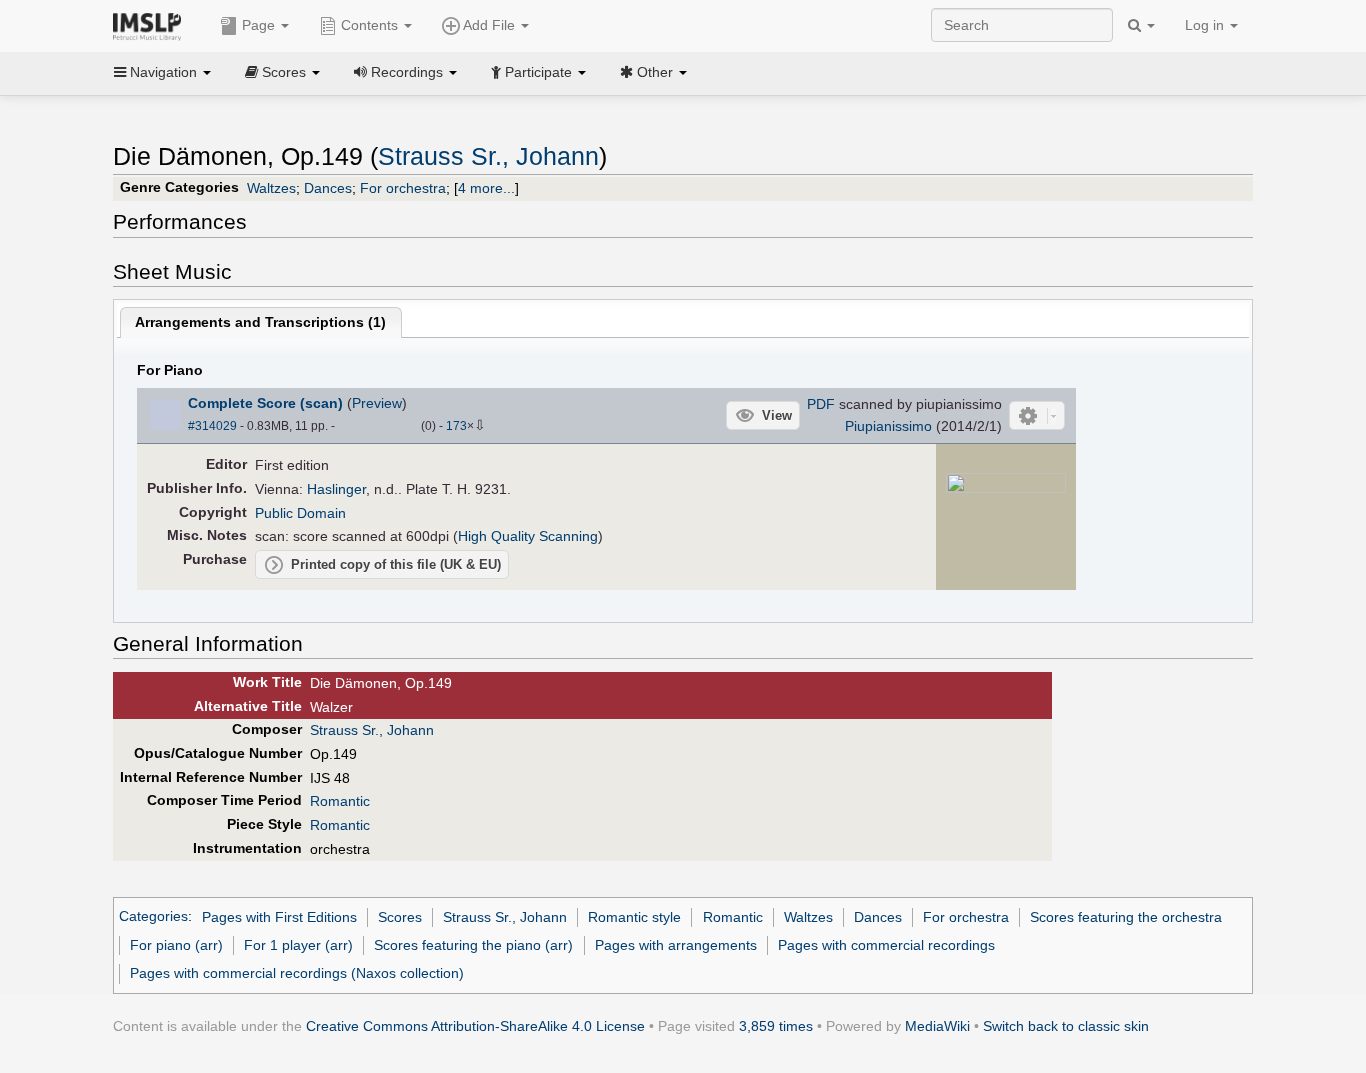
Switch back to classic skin (1066, 1026)
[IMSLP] (151, 25)
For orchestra (403, 188)
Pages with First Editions (279, 917)
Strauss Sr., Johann (488, 156)
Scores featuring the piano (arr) (473, 945)
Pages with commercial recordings (886, 945)
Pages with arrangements (676, 945)
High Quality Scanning (528, 536)
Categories (153, 917)
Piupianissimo (888, 426)
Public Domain (300, 513)
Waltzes (271, 188)
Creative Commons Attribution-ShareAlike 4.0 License (475, 1026)
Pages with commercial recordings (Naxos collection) (297, 973)
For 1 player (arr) (298, 945)
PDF (821, 404)
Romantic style (634, 917)
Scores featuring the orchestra (1126, 917)
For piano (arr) (176, 945)
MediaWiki (937, 1026)
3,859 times (776, 1026)
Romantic (340, 801)
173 (456, 426)
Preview (377, 403)
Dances (328, 188)
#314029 (212, 426)
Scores (400, 917)
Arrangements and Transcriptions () (260, 322)
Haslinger (336, 489)
